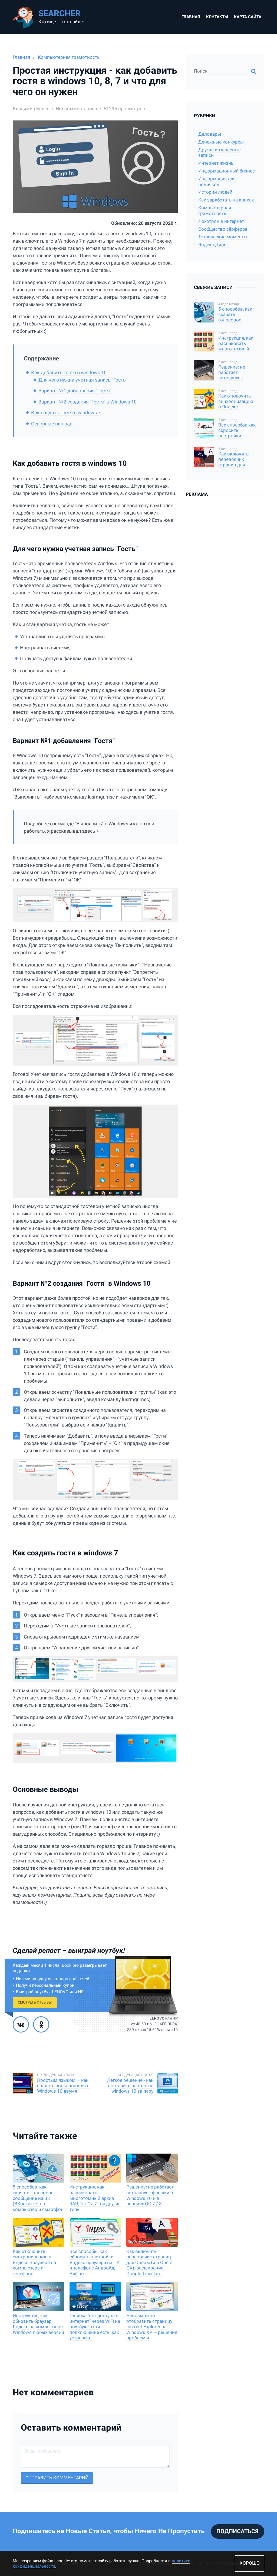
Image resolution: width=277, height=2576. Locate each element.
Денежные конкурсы (221, 142)
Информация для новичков (217, 182)
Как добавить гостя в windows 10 (69, 372)
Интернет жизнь (216, 163)
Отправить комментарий (57, 2478)
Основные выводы (52, 424)
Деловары (210, 134)
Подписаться (238, 2531)
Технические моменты (223, 237)
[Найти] (254, 71)
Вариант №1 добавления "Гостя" (75, 391)
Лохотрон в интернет (221, 221)
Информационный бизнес (227, 171)
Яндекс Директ (215, 245)
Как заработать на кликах (226, 200)
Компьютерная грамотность (69, 57)
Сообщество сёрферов (223, 229)
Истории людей (215, 192)
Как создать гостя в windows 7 (66, 413)
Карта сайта (248, 17)
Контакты (217, 17)
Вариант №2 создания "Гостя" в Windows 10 (88, 402)
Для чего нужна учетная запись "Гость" (83, 380)
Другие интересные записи (220, 153)
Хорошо (250, 2563)
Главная (191, 17)
